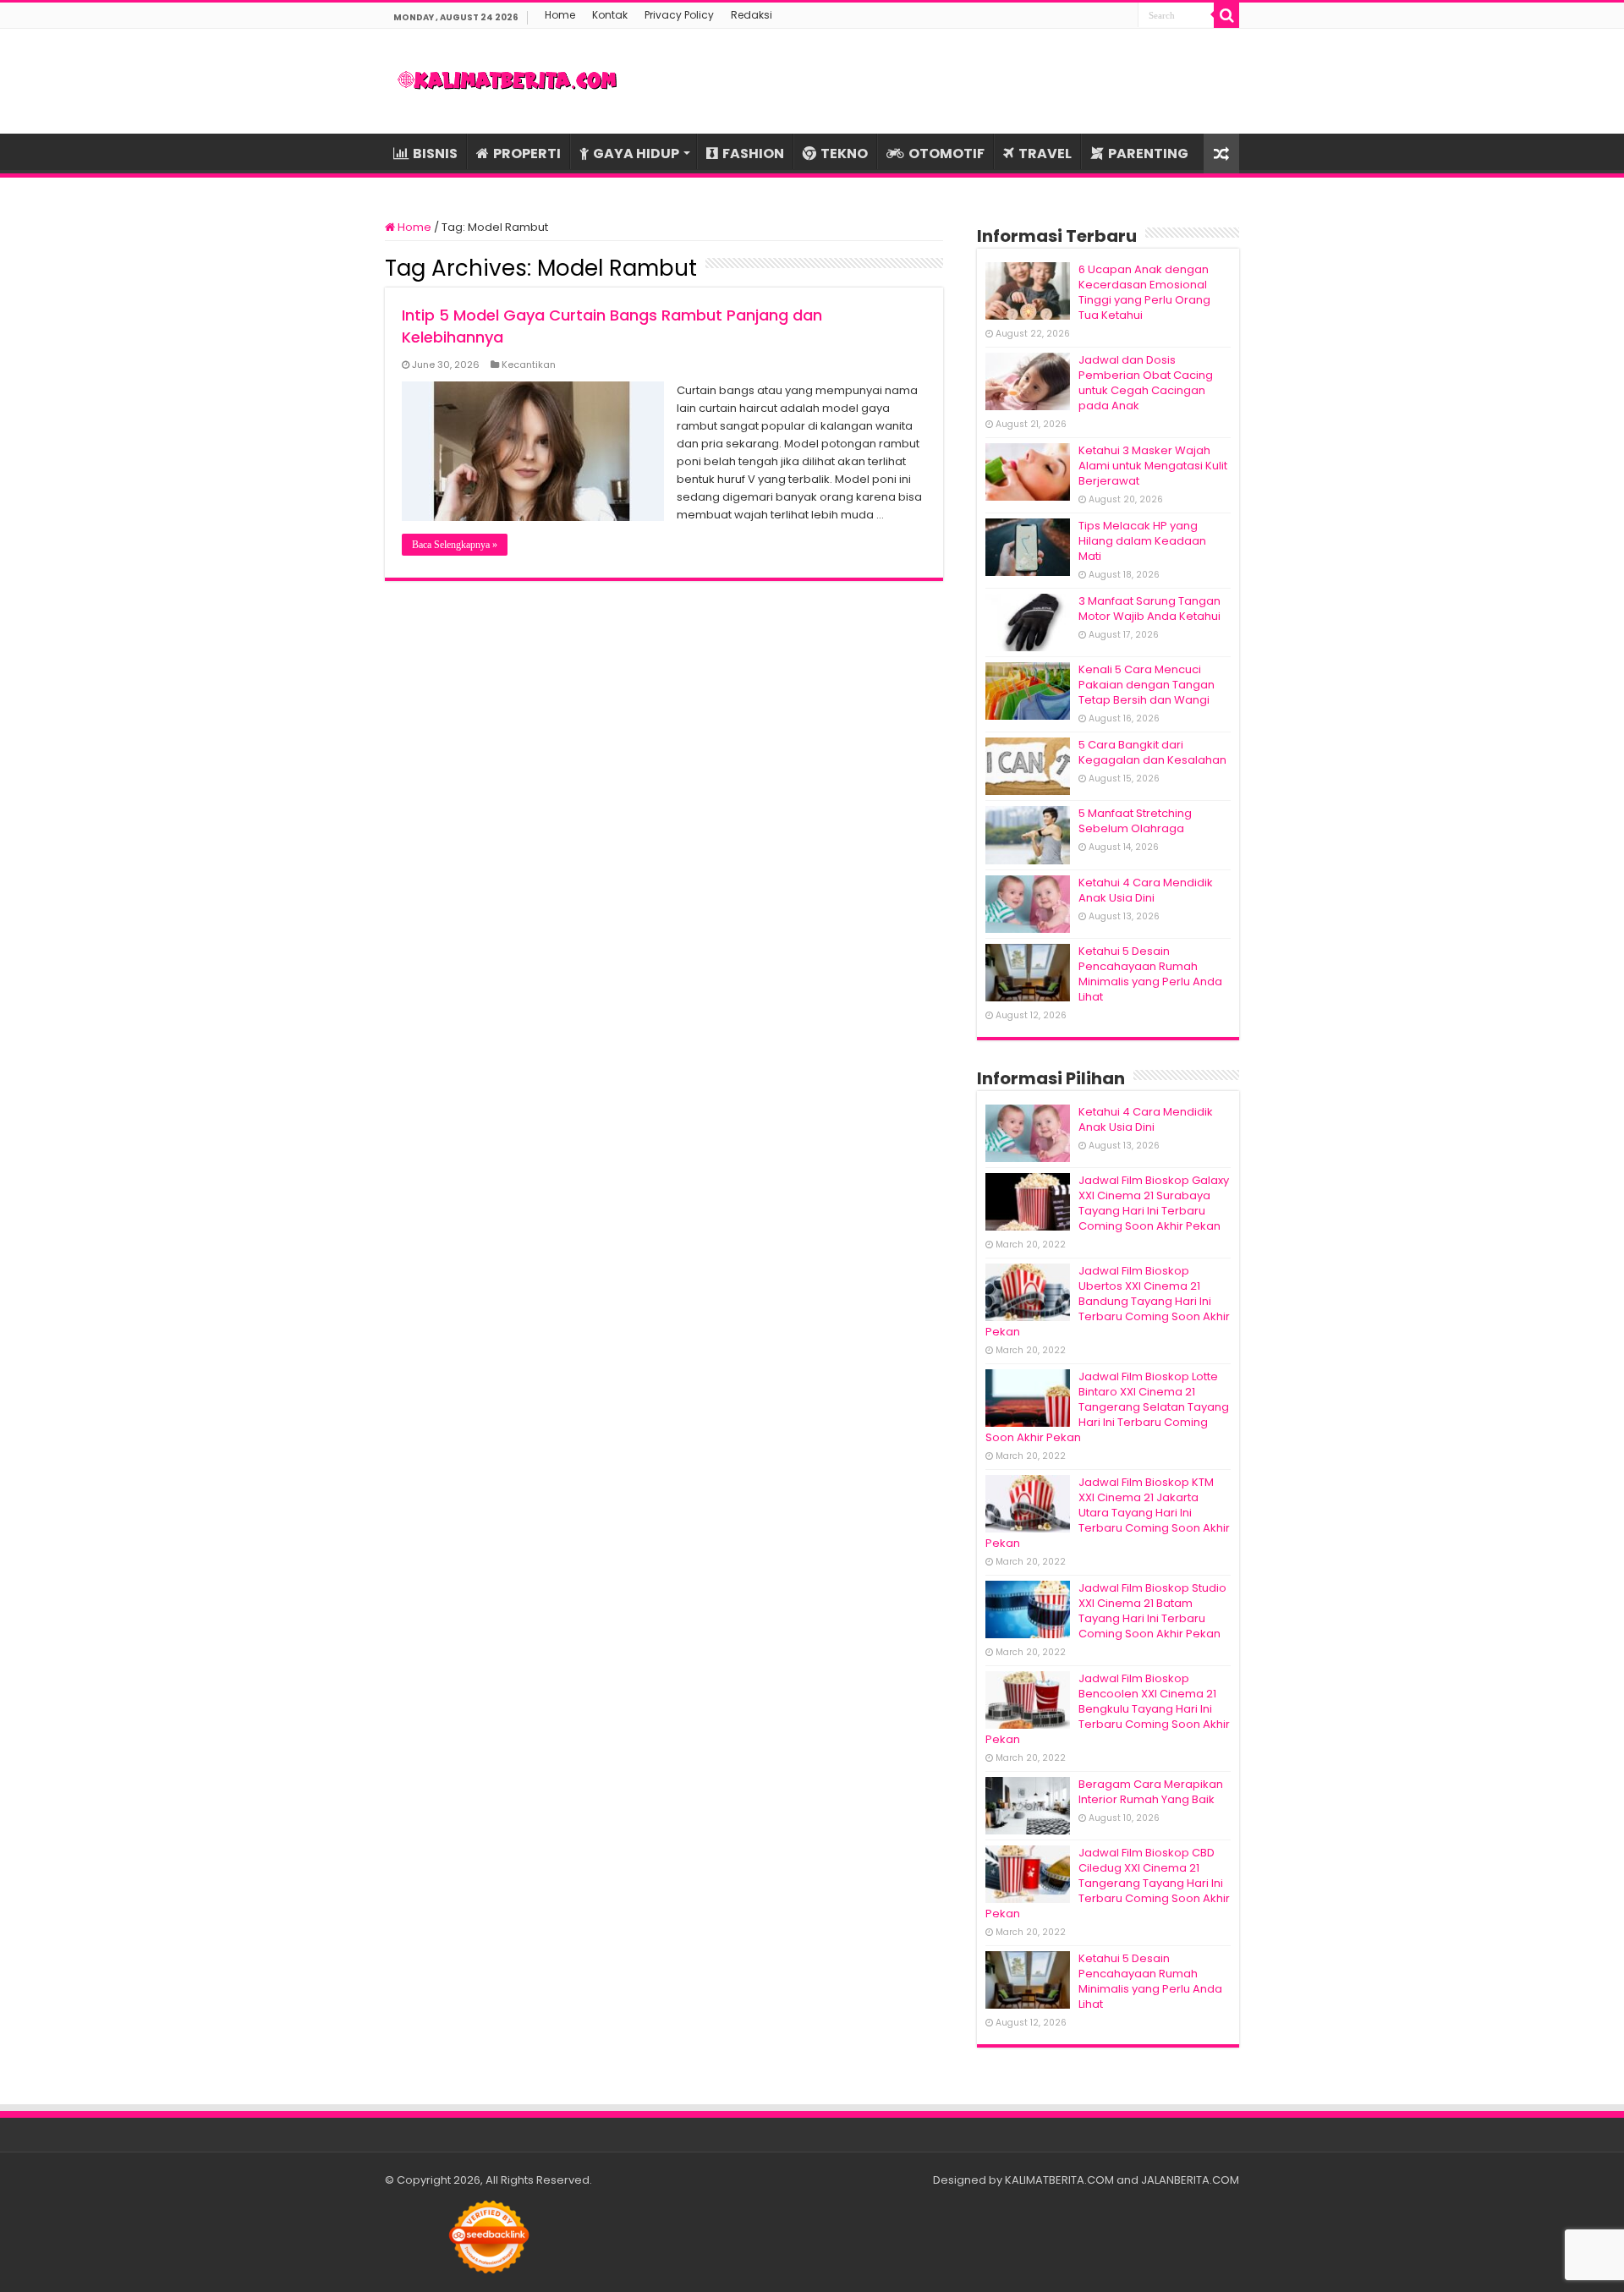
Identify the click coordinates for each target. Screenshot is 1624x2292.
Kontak (610, 15)
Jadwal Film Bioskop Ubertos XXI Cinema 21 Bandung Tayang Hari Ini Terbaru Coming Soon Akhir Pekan (1108, 1301)
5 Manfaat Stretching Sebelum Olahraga (1135, 821)
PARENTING (1148, 154)
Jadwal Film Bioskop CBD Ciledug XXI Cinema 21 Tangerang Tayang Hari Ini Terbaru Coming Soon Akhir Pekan (1108, 1883)
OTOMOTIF (946, 154)
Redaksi (752, 15)
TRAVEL (1045, 154)
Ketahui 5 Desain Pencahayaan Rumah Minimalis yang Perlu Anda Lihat (1150, 974)
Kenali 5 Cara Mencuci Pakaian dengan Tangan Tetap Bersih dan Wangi (1147, 685)
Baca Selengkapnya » (455, 545)
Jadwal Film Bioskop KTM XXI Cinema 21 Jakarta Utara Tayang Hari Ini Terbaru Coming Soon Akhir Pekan (1108, 1513)
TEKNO (844, 154)
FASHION (753, 154)
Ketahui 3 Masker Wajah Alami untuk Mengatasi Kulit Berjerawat (1153, 466)
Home (560, 15)
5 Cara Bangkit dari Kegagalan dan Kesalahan (1152, 752)
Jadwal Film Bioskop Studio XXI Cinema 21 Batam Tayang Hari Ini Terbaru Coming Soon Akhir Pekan (1152, 1611)
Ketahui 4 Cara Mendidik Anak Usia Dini (1146, 890)
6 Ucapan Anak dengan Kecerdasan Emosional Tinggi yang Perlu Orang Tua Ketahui (1144, 292)
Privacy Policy (679, 15)
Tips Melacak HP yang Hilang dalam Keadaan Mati (1142, 541)
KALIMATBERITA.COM (1059, 2180)
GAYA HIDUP (636, 154)
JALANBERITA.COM (1190, 2180)
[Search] (1226, 15)
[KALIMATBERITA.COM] (507, 81)
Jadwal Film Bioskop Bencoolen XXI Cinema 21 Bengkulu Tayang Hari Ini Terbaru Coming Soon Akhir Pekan (1108, 1709)
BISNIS (435, 154)
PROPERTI (527, 154)
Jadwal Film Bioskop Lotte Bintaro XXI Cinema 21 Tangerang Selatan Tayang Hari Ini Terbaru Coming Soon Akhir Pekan (1107, 1407)
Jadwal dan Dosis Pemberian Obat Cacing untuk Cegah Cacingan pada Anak (1146, 383)
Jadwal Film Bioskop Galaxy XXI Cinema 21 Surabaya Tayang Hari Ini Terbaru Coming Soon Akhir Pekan (1154, 1203)
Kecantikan (529, 365)
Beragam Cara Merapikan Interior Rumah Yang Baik (1151, 1792)
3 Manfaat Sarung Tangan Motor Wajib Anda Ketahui (1149, 609)
